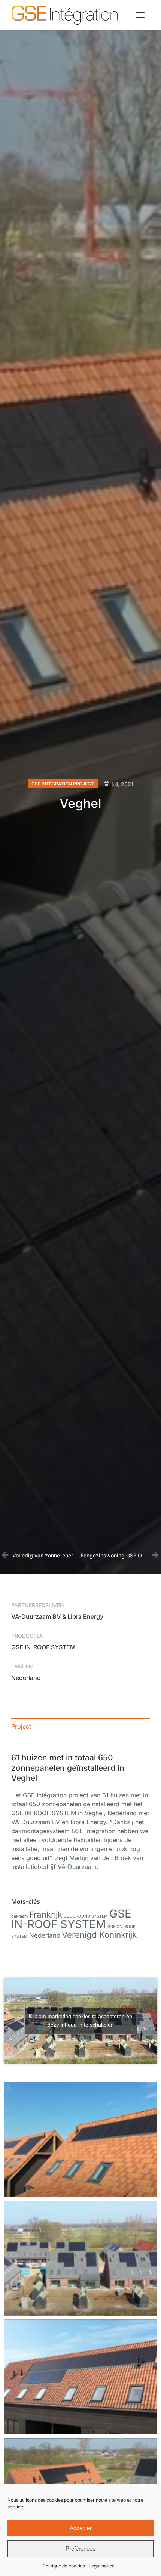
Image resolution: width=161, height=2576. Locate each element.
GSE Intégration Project (63, 784)
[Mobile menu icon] (141, 15)
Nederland (45, 1935)
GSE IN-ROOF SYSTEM (71, 1919)
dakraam (19, 1916)
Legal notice (102, 2566)
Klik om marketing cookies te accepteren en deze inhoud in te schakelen (80, 2020)
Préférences (80, 2549)
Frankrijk (46, 1914)
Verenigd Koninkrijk (99, 1935)
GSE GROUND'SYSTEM (86, 1916)
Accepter (81, 2528)
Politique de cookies (64, 2566)
